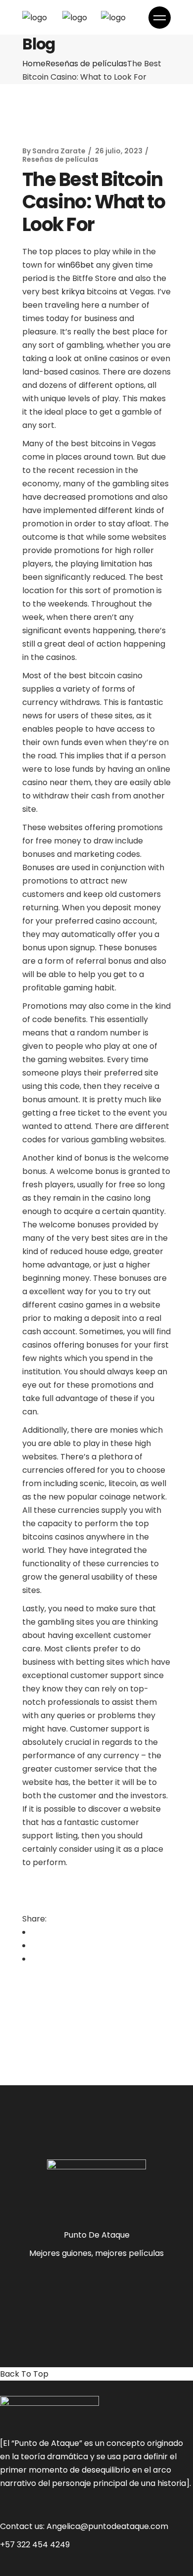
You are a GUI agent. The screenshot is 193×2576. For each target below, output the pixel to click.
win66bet (76, 265)
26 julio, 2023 (119, 151)
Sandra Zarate (59, 151)
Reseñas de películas (86, 64)
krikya (73, 292)
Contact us (22, 2526)
